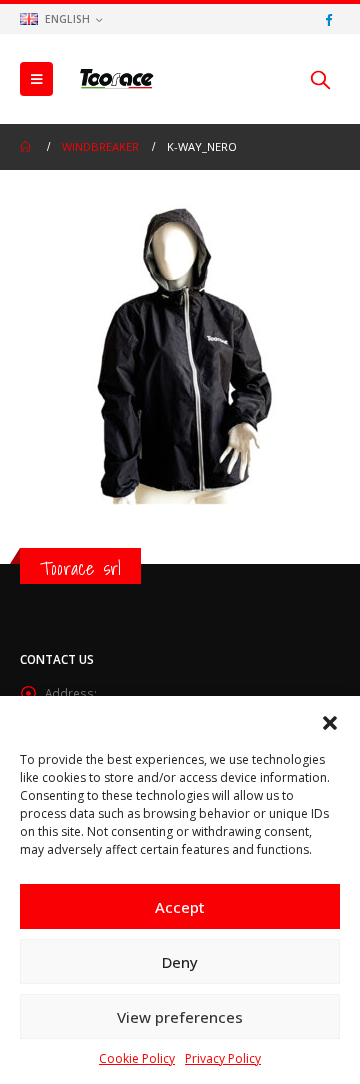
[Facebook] (328, 19)
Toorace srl (80, 568)
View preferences (180, 1017)
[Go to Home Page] (27, 147)
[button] (330, 721)
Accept (180, 907)
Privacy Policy (223, 1058)
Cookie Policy (137, 1058)
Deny (180, 962)
